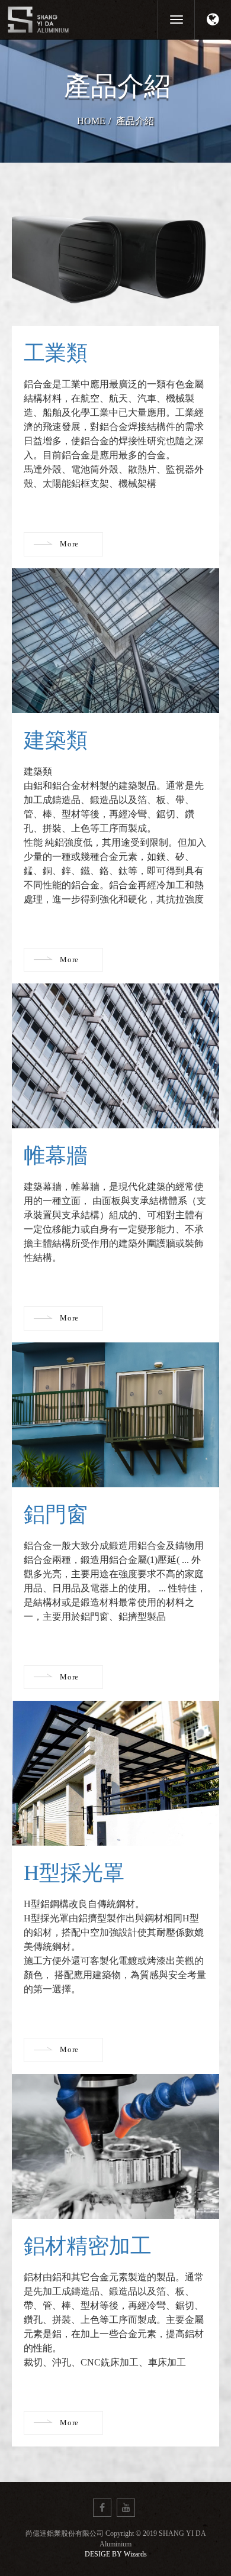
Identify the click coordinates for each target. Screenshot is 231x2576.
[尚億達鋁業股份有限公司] (74, 19)
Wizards (135, 2554)
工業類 (56, 353)
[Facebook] (102, 2508)
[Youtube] (126, 2508)
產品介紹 (135, 121)
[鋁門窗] (115, 1415)
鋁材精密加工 (88, 2246)
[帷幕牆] (115, 1056)
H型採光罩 (74, 1873)
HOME (91, 121)
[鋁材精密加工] (115, 2146)
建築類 (56, 740)
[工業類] (115, 253)
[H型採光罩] (115, 1773)
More (69, 544)
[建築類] (115, 641)
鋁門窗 (56, 1514)
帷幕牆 (56, 1156)
